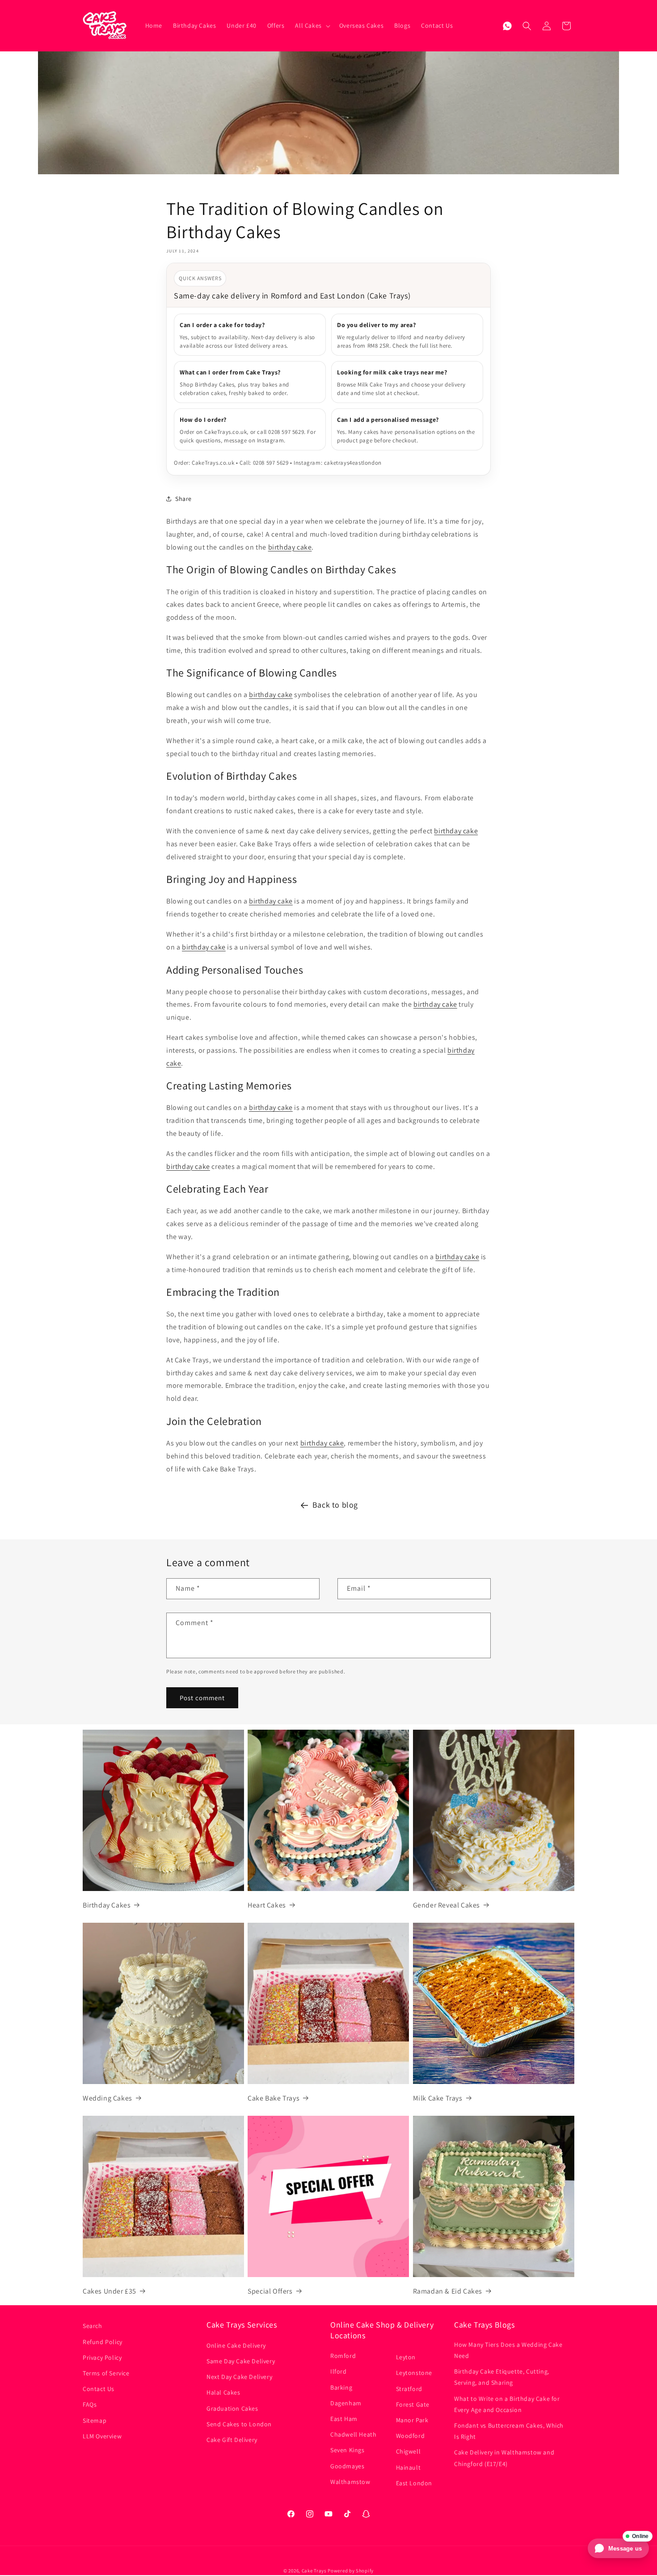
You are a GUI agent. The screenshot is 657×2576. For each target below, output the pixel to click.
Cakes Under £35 (109, 2291)
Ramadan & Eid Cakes (448, 2291)
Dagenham (346, 2403)
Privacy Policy (102, 2357)
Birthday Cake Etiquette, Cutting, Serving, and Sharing (502, 2377)
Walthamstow (350, 2482)
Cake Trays (314, 2571)
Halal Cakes (223, 2392)
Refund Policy (103, 2342)
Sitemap (95, 2421)
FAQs (90, 2404)
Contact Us (99, 2389)
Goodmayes (347, 2466)
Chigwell (409, 2451)
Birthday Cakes (107, 1905)
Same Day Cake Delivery (241, 2361)
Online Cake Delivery (236, 2345)
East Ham (344, 2419)
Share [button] (183, 499)
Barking (341, 2387)
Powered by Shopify (351, 2571)
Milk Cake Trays (438, 2098)
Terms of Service (106, 2373)
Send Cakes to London (239, 2424)
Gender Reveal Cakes (446, 1905)
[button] (312, 25)
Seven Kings (347, 2450)
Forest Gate (413, 2404)
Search (93, 2326)
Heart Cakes (267, 1905)
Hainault (409, 2467)
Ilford (339, 2371)
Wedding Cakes (107, 2098)
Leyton (406, 2357)
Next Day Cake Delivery (239, 2377)
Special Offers (270, 2291)
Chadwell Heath (353, 2434)
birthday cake (290, 547)
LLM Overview (102, 2436)
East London (414, 2483)
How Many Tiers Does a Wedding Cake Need (508, 2350)
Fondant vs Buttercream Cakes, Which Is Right (509, 2431)
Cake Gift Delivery (232, 2440)
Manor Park (412, 2420)
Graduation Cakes (232, 2408)
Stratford (409, 2389)
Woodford (411, 2436)
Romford (343, 2356)
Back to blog (335, 1505)
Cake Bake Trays (274, 2098)
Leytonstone (414, 2373)
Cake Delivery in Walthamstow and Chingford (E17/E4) (504, 2458)
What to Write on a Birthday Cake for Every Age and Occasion (507, 2404)
